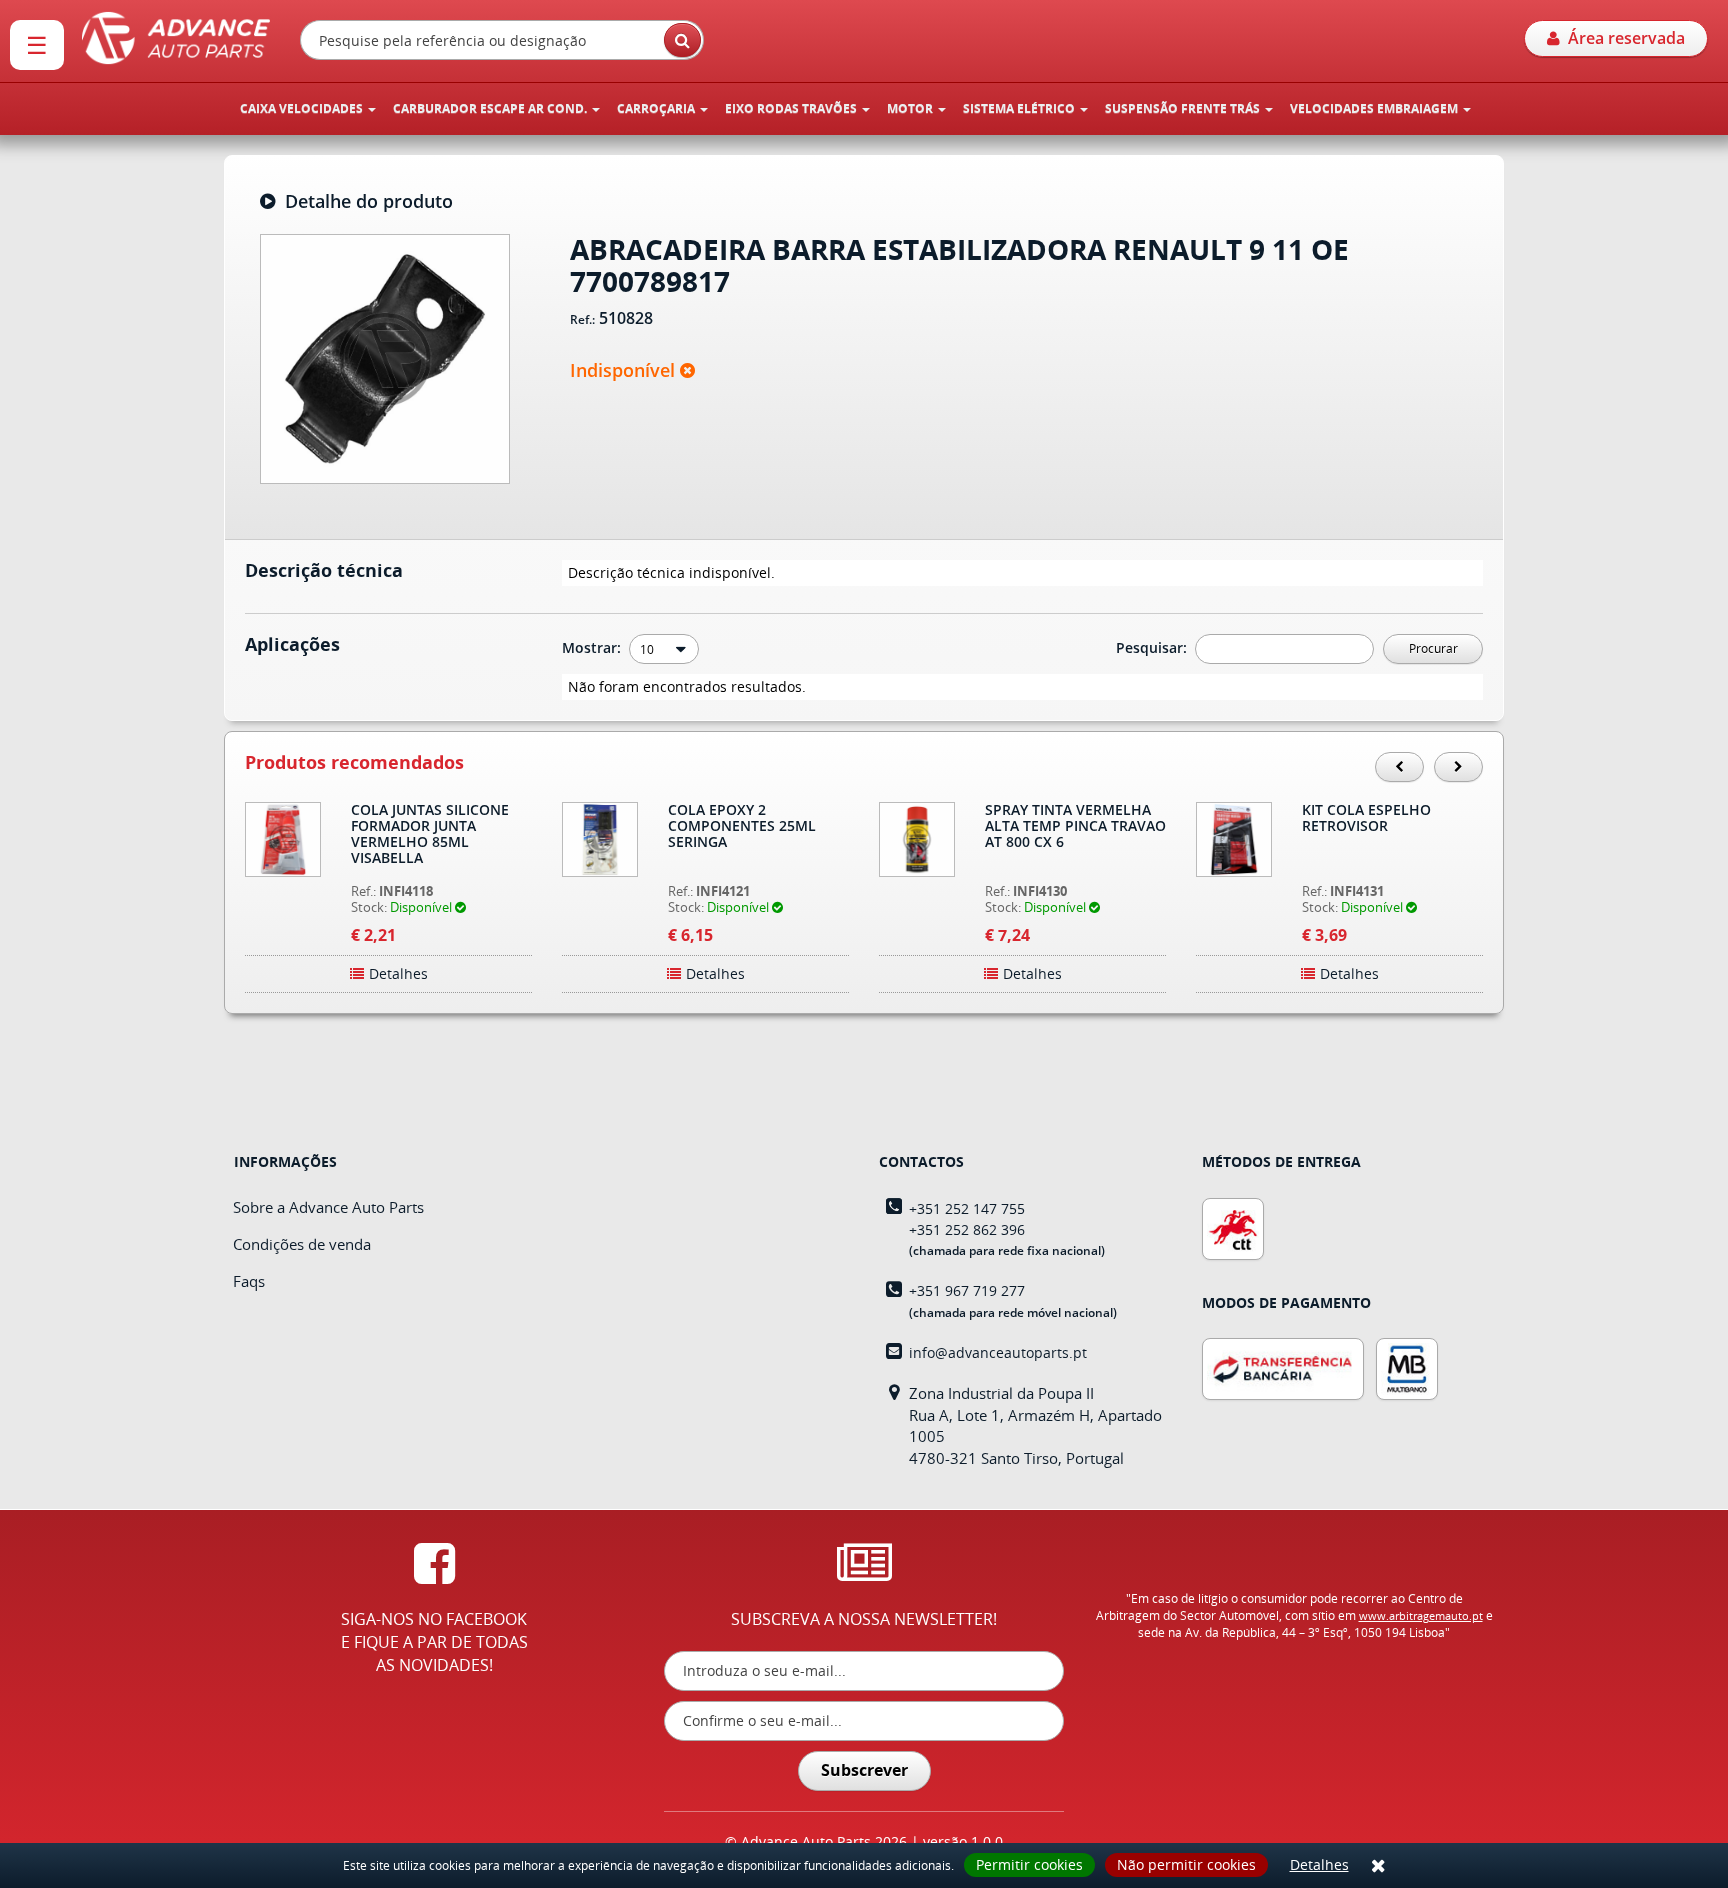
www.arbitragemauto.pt (1421, 1615)
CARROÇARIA (657, 108)
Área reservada (1622, 38)
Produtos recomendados (354, 763)
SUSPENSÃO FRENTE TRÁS (1184, 108)
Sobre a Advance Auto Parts (328, 1207)
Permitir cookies (1029, 1864)
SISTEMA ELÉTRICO (1020, 108)
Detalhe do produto (364, 202)
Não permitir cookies (1186, 1864)
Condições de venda (302, 1244)
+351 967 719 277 (967, 1290)
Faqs (249, 1281)
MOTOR (911, 108)
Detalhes (1319, 1864)
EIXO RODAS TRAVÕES (792, 108)
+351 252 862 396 (967, 1229)
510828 (626, 319)
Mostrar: (593, 647)
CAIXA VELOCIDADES (303, 108)
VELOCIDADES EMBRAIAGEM (1375, 108)
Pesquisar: (1153, 647)
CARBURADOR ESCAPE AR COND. (491, 108)
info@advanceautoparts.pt (998, 1352)
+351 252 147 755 (967, 1208)
